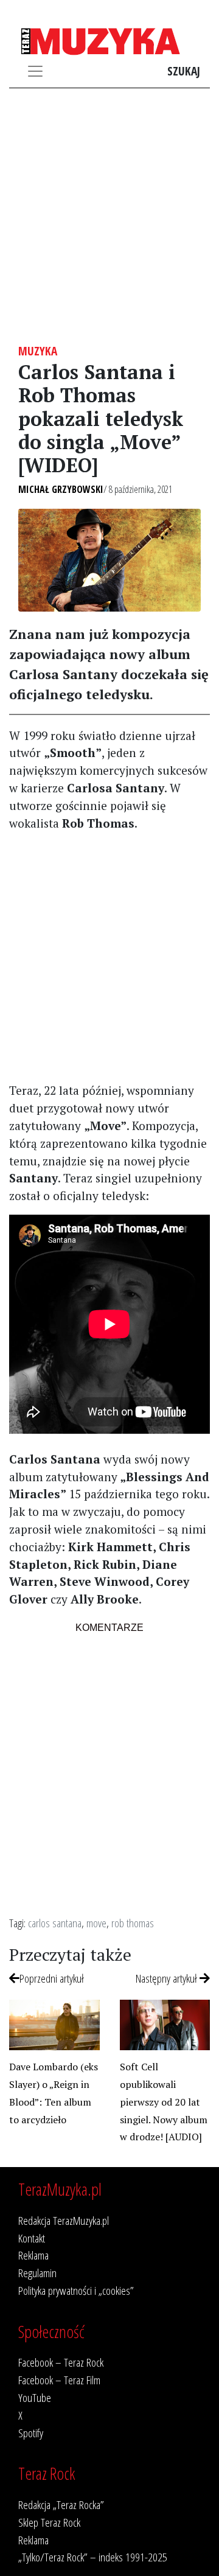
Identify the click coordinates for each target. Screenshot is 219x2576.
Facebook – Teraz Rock (61, 2362)
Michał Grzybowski (61, 489)
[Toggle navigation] (35, 71)
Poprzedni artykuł (52, 1978)
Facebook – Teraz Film (59, 2380)
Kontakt (32, 2238)
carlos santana (55, 1923)
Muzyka (38, 351)
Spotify (31, 2433)
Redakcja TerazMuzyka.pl (64, 2220)
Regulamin (37, 2273)
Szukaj (184, 71)
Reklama (33, 2255)
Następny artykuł (168, 1978)
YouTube (35, 2397)
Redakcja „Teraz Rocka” (61, 2504)
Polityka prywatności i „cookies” (76, 2290)
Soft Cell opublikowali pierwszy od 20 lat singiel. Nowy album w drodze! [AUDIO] (164, 2102)
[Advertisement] (109, 216)
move (96, 1923)
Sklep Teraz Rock (49, 2522)
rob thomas (133, 1923)
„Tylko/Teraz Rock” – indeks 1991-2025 (93, 2557)
